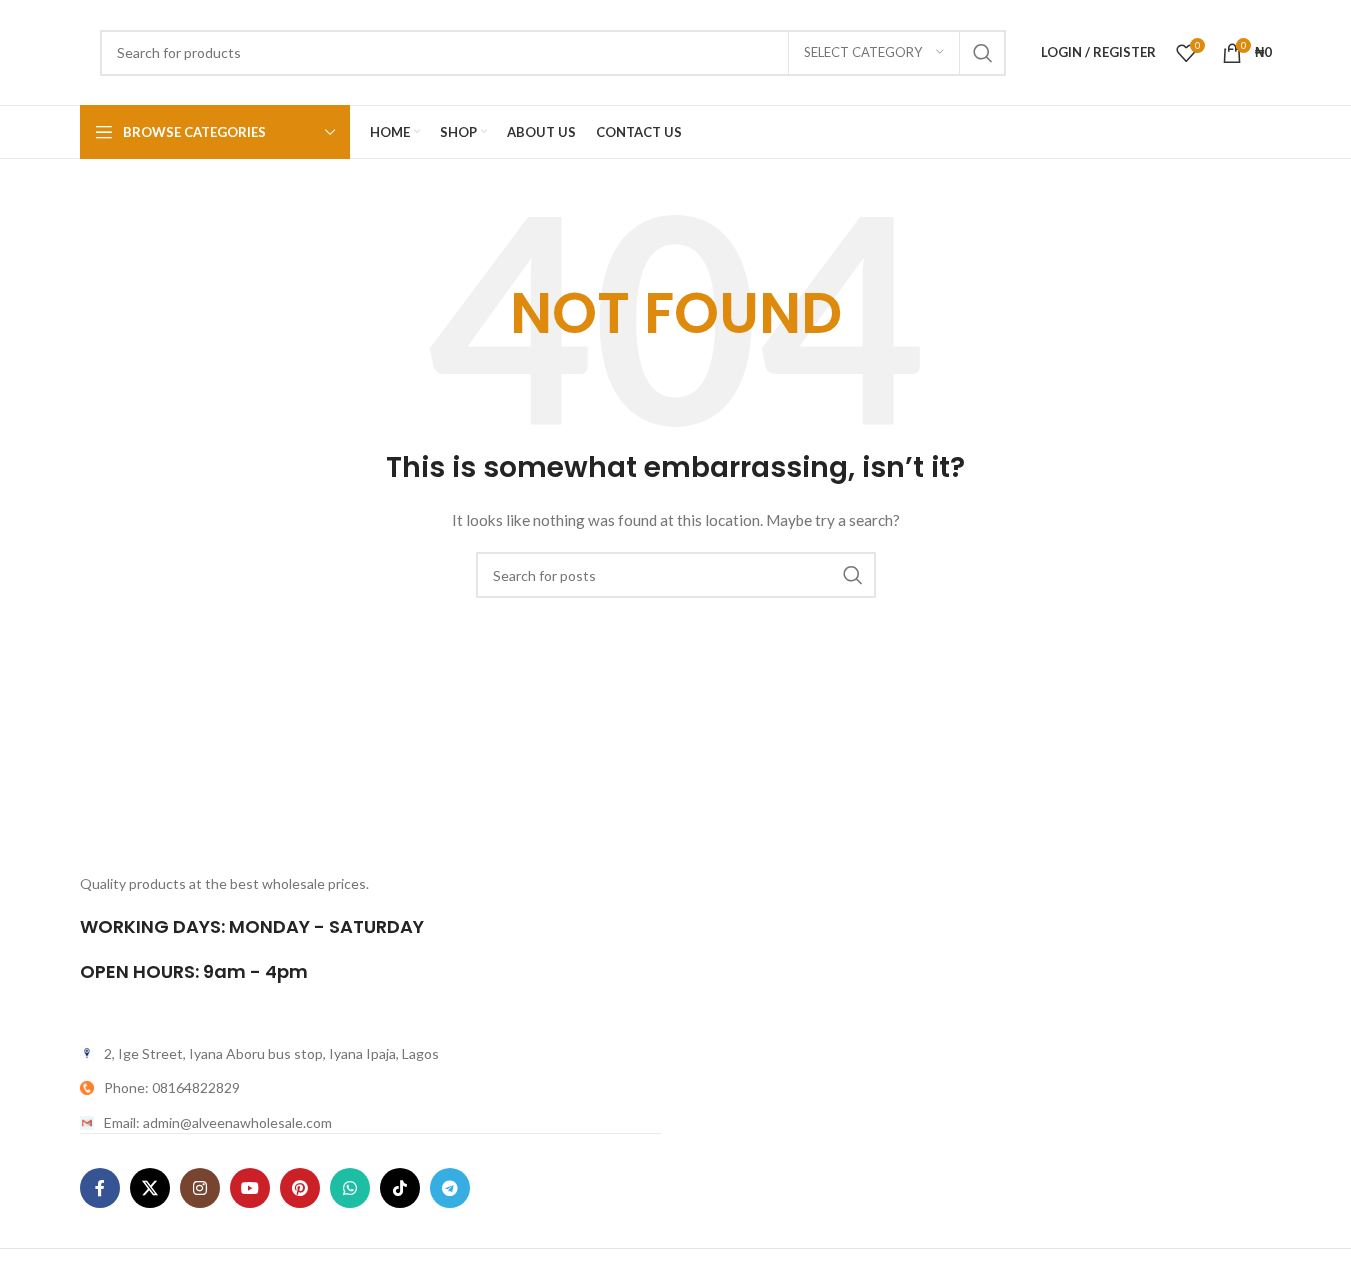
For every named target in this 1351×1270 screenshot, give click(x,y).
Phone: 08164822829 (172, 1087)
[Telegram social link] (450, 1188)
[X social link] (150, 1188)
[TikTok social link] (400, 1188)
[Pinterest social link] (300, 1188)
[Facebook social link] (100, 1188)
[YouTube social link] (250, 1188)
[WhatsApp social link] (350, 1188)
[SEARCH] (983, 53)
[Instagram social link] (200, 1188)
